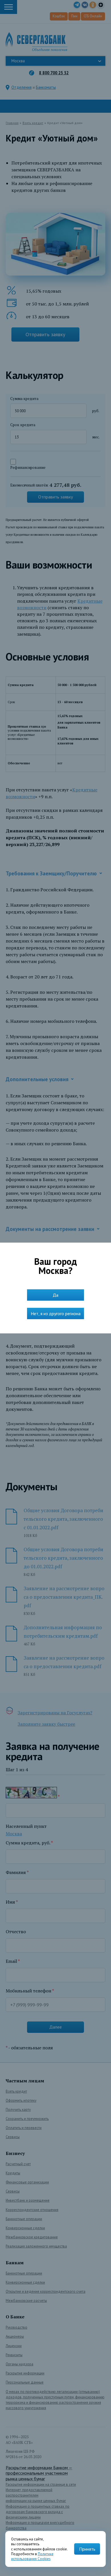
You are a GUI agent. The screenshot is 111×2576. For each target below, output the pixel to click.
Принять (87, 2549)
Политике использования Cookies (32, 2556)
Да (55, 1295)
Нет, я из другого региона (56, 1313)
